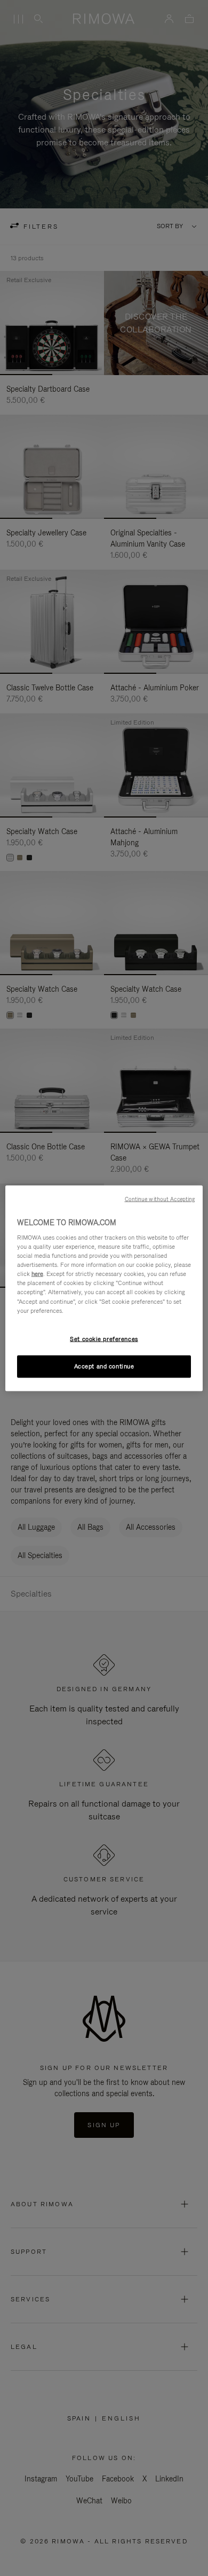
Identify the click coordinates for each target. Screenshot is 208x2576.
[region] (104, 1288)
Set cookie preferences (104, 1338)
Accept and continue (104, 1366)
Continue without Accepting (160, 1198)
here (37, 1274)
